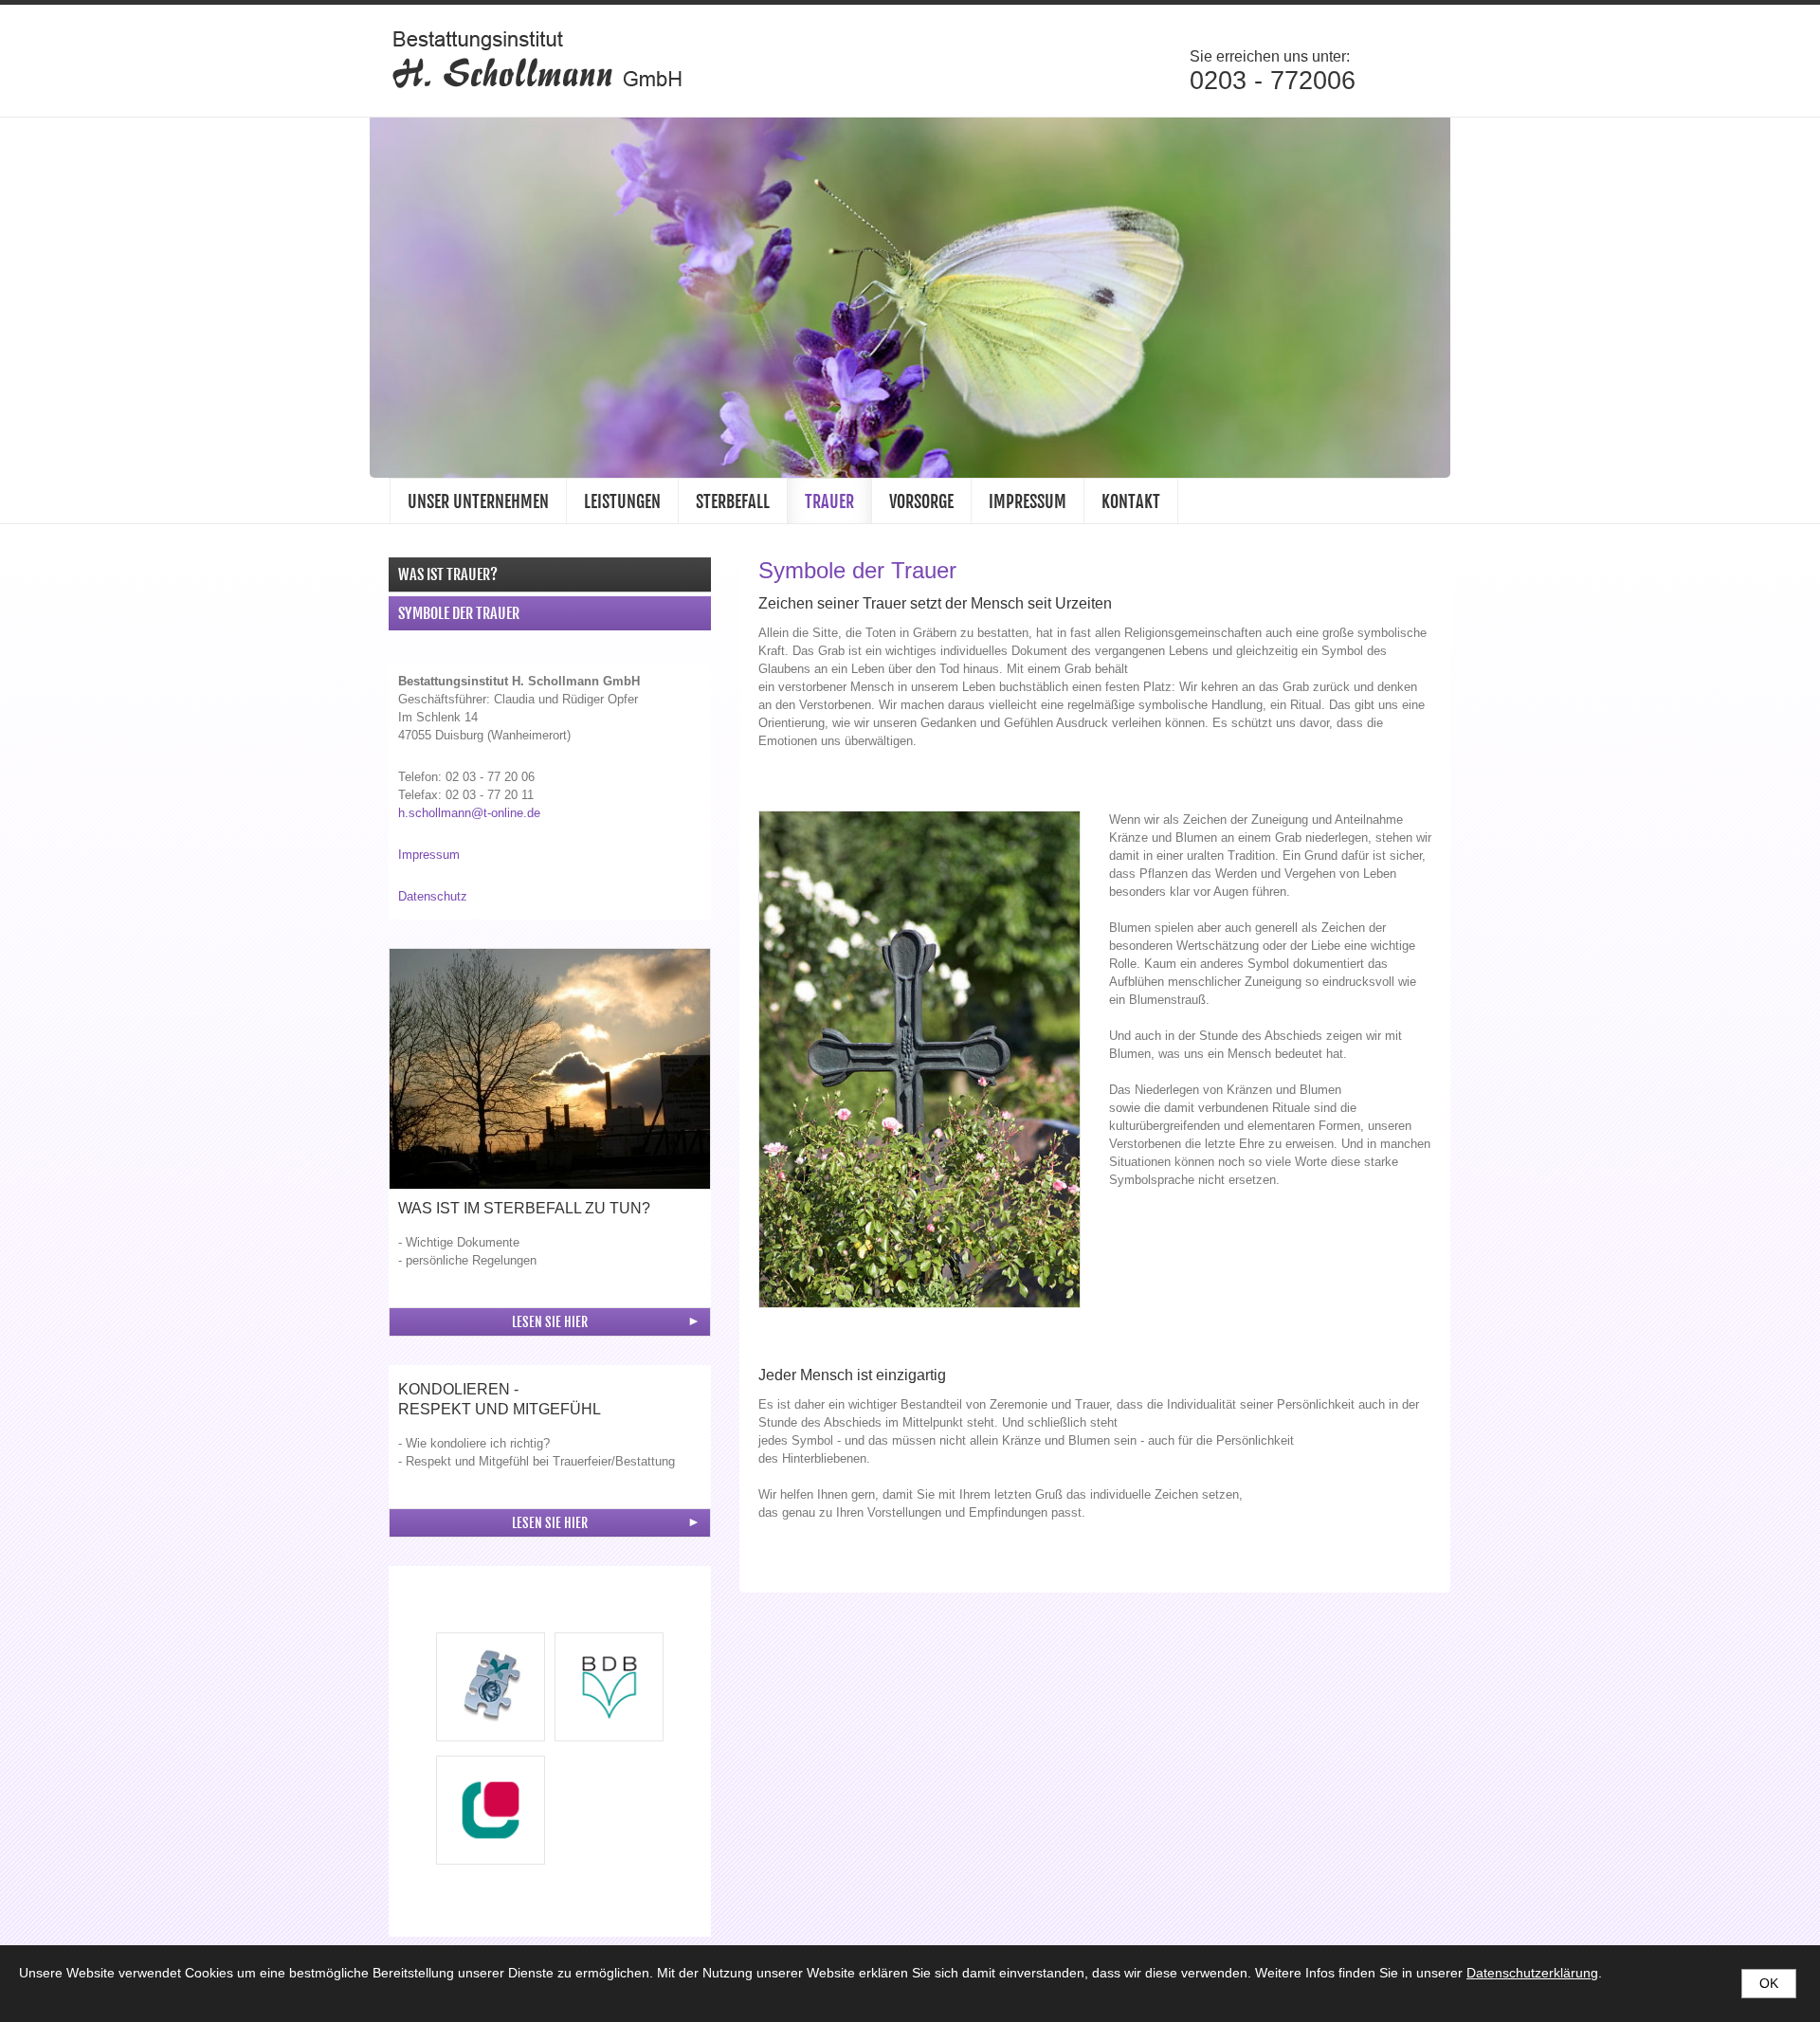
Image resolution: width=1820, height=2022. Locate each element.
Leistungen (622, 501)
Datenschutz (433, 896)
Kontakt (1131, 501)
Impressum (1028, 501)
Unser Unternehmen (478, 501)
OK (1769, 1983)
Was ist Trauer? (448, 574)
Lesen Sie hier (550, 1322)
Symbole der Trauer (459, 613)
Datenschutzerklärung (1532, 1973)
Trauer (829, 501)
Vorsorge (921, 501)
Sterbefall (733, 501)
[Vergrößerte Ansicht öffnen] (550, 1069)
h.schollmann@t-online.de (469, 813)
